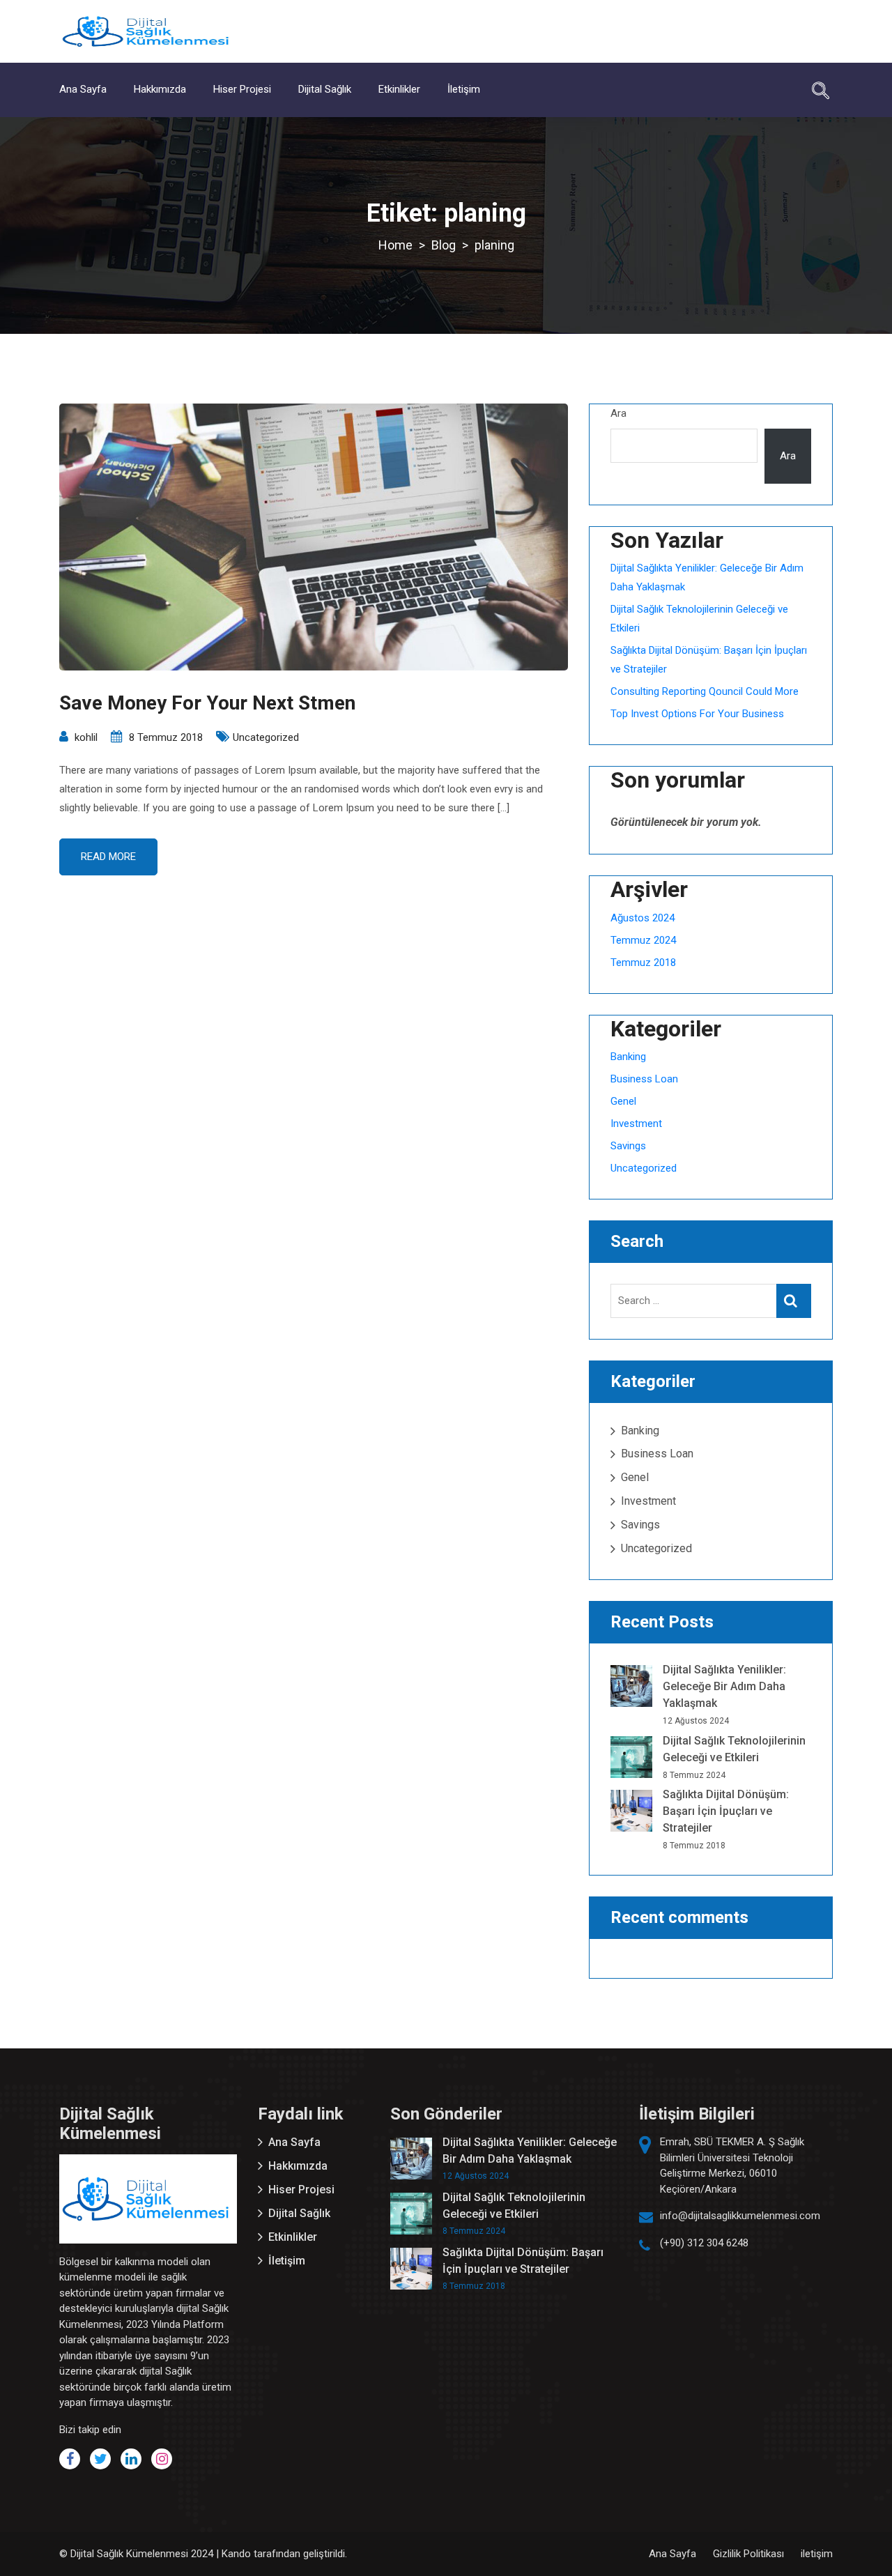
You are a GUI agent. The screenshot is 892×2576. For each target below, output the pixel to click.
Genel (623, 1101)
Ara (618, 413)
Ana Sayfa (83, 89)
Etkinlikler (399, 89)
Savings (628, 1146)
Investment (636, 1124)
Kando (236, 2554)
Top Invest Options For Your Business (697, 714)
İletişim (464, 89)
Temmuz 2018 (643, 963)
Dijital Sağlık (325, 89)
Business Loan (644, 1079)
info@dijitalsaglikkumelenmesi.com (740, 2216)
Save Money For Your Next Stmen (207, 703)
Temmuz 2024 (643, 940)
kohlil (86, 737)
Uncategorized (266, 737)
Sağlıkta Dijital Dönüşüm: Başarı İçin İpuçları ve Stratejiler (726, 1811)
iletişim (817, 2554)
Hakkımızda (160, 89)
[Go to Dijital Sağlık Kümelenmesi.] (395, 245)
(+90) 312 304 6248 (704, 2243)
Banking (628, 1057)
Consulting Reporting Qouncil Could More (705, 691)
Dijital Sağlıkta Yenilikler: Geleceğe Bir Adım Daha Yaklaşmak (724, 1686)
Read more (108, 857)
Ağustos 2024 (643, 918)
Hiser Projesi (242, 89)
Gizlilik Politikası (748, 2554)
